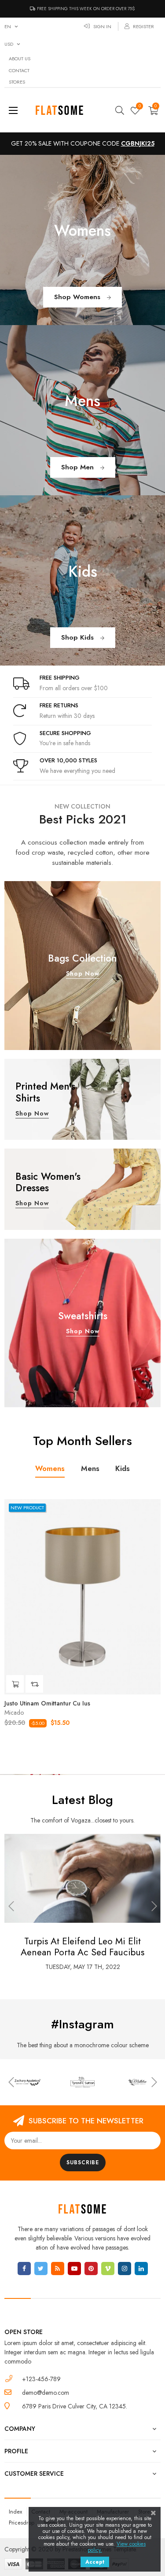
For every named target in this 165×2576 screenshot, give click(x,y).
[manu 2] (82, 2082)
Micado (14, 1712)
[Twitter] (41, 2269)
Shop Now (83, 973)
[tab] (50, 1469)
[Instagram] (125, 2269)
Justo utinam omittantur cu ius (47, 1703)
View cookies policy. (117, 2547)
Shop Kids (79, 637)
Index (15, 2512)
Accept (95, 2562)
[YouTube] (74, 2269)
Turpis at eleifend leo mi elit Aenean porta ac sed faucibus (75, 1947)
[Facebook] (24, 2269)
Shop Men (79, 467)
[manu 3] (137, 2082)
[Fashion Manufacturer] (27, 2082)
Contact (19, 70)
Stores (17, 82)
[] (15, 1684)
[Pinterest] (91, 2269)
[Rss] (58, 2269)
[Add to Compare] (34, 1684)
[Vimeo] (108, 2269)
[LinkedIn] (141, 2269)
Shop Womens (78, 297)
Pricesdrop (22, 2523)
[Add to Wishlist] (149, 1511)
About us (20, 59)
